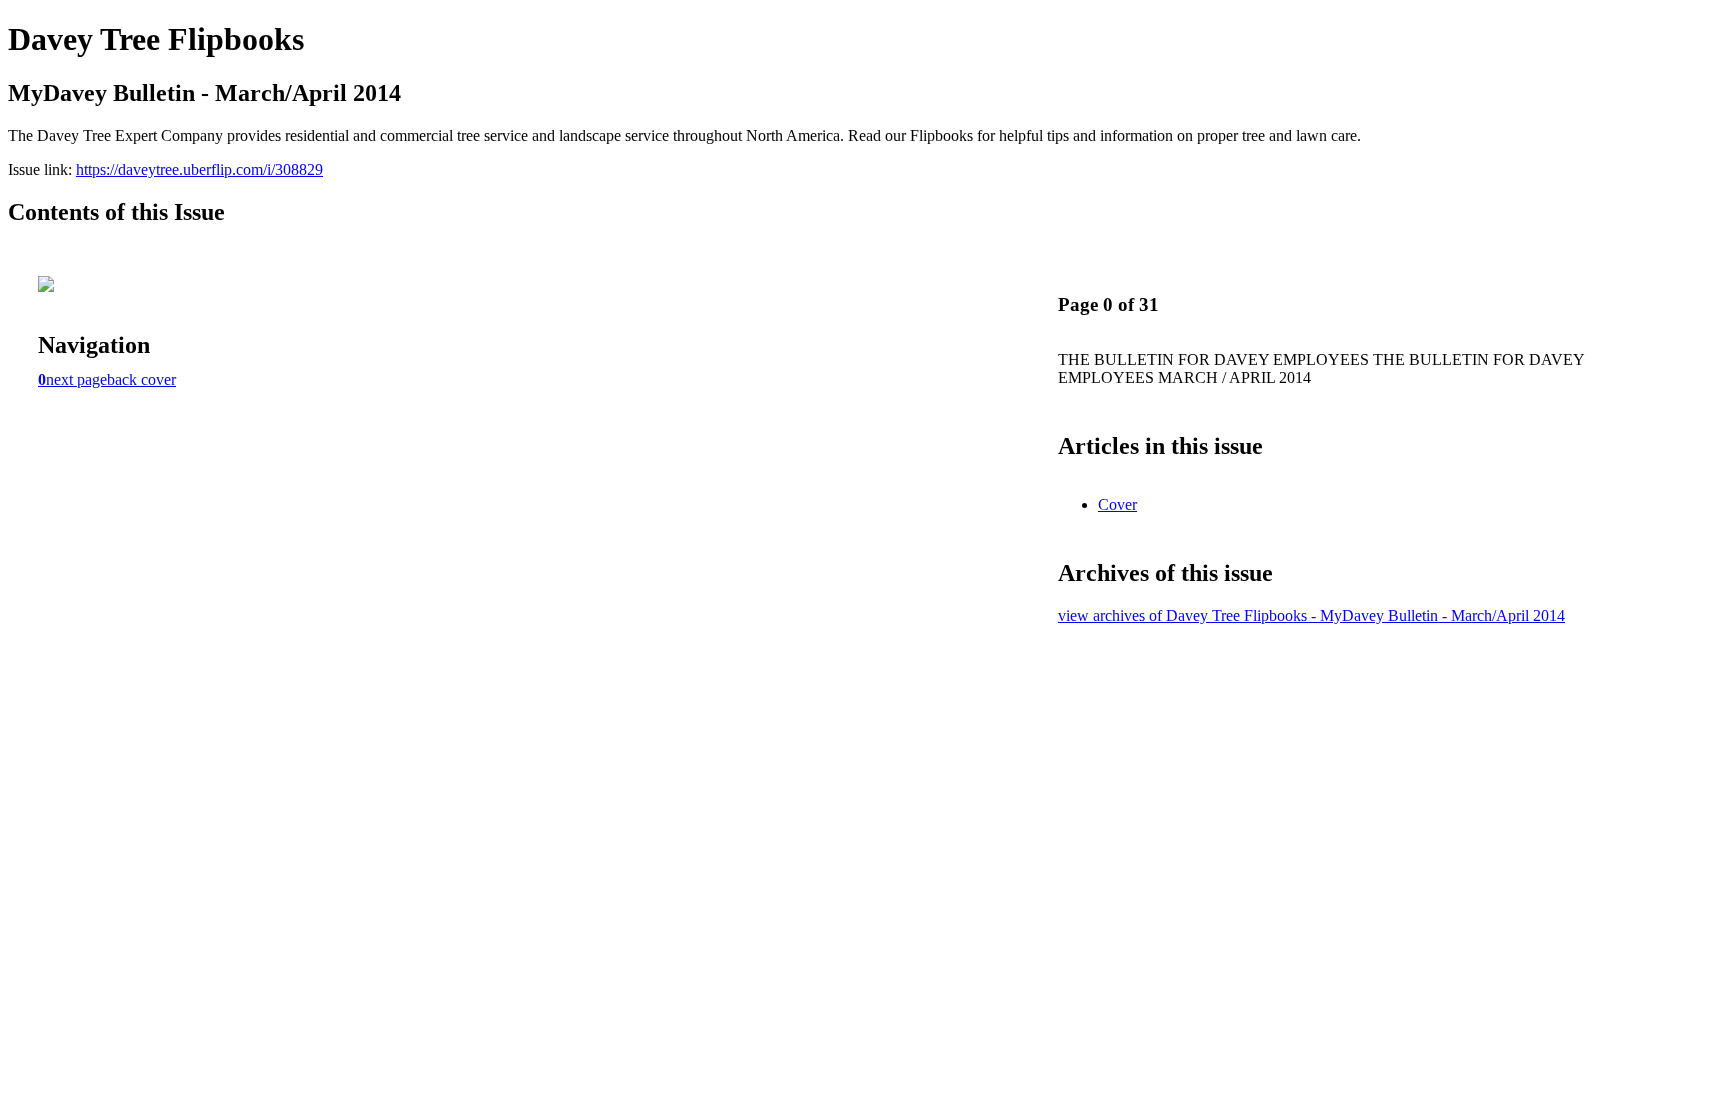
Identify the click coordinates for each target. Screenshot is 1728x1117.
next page (76, 379)
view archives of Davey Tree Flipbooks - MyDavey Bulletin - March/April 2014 (1311, 615)
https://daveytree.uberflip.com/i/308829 (199, 169)
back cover (141, 379)
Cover (1117, 504)
